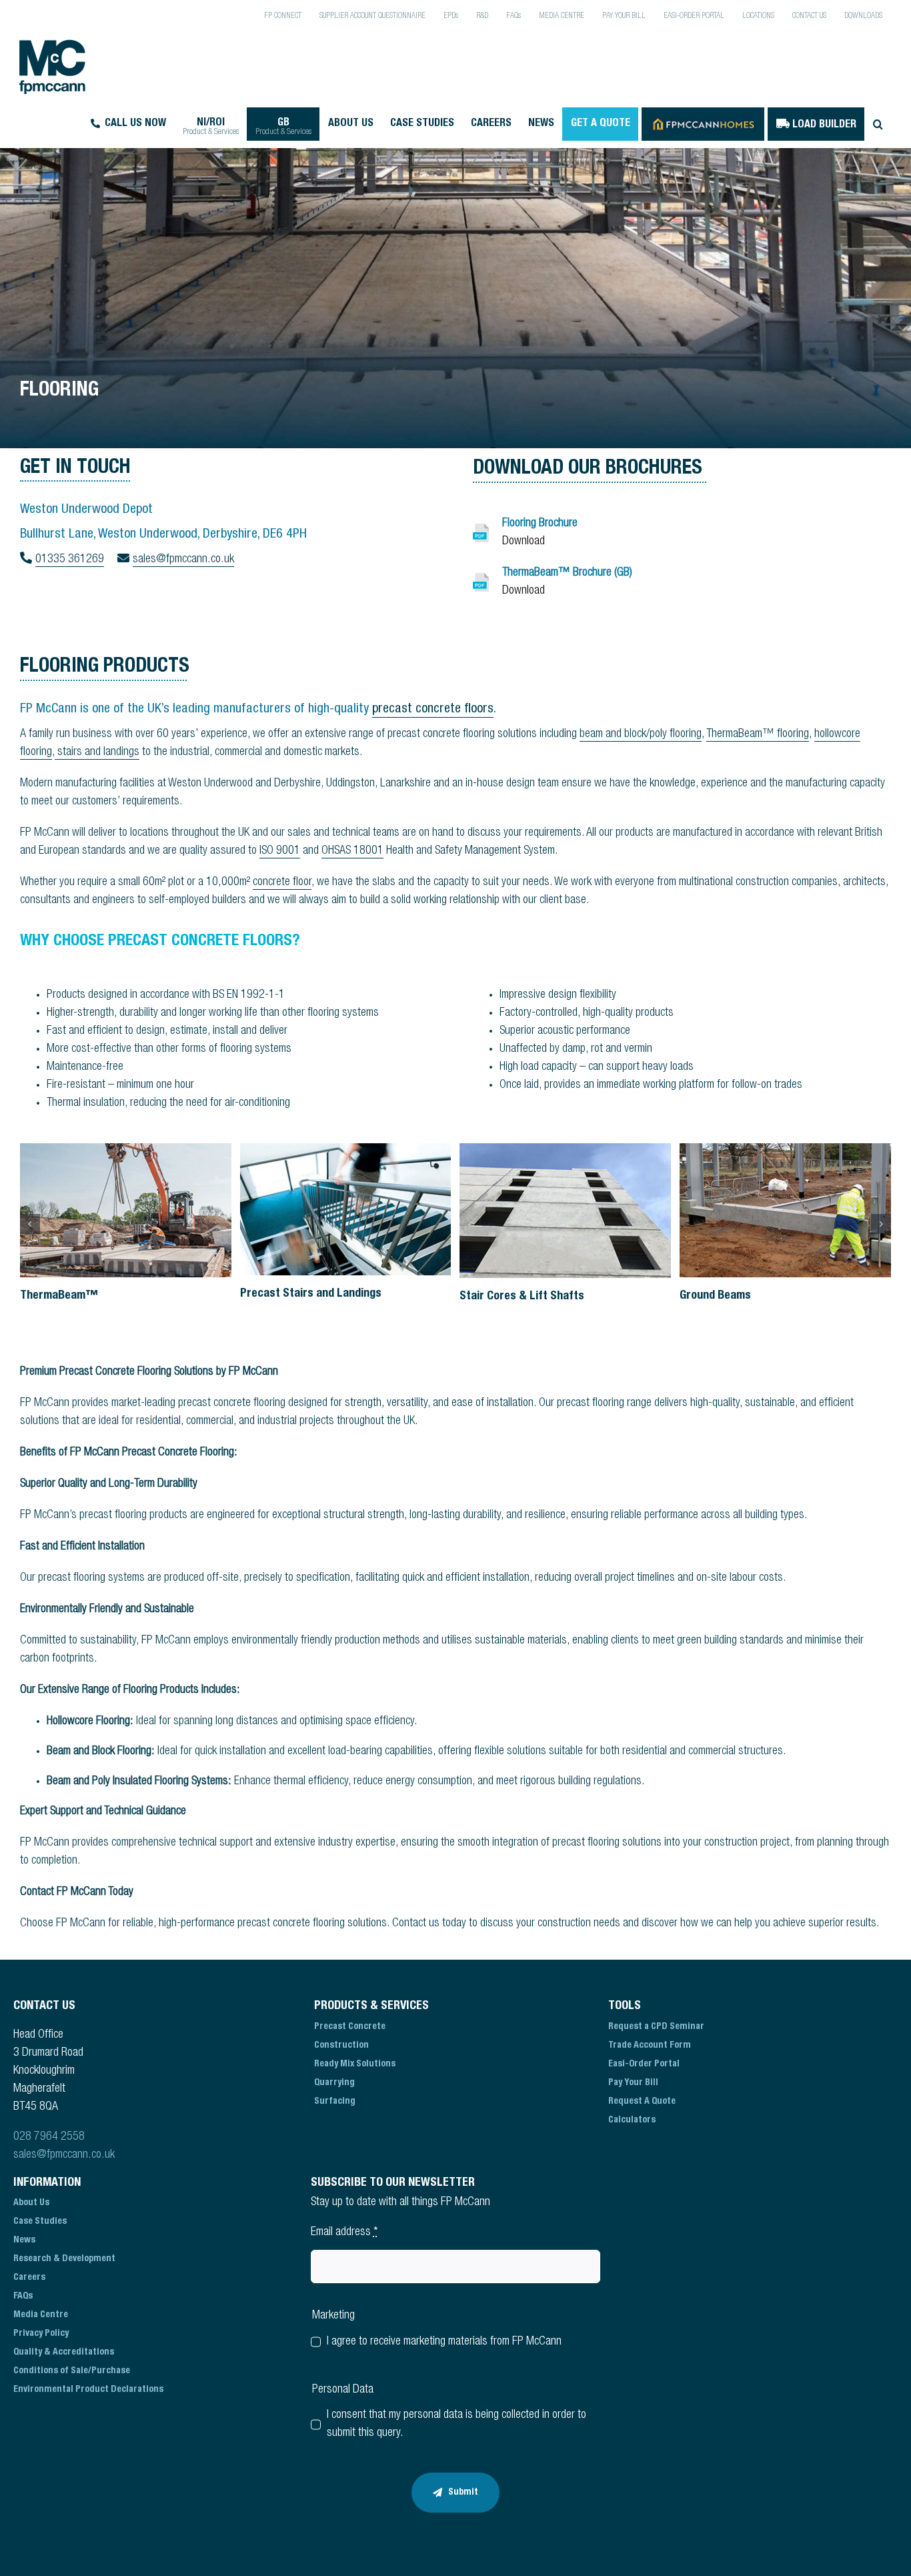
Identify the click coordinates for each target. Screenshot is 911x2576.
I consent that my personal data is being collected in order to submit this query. (457, 2424)
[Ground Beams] (785, 1210)
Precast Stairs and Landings (311, 1294)
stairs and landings (97, 752)
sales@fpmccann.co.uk (64, 2154)
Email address (344, 2232)
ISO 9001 (280, 851)
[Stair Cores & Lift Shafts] (565, 1211)
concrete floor (282, 882)
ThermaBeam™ (59, 1296)
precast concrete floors (433, 710)
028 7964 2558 (49, 2136)
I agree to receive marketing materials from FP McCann (444, 2341)
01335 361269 (70, 560)
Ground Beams (715, 1296)
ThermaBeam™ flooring (758, 734)
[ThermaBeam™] (126, 1210)
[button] (878, 124)
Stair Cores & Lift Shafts (522, 1297)
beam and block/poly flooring (641, 734)
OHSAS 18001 (352, 851)
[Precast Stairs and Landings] (346, 1209)
